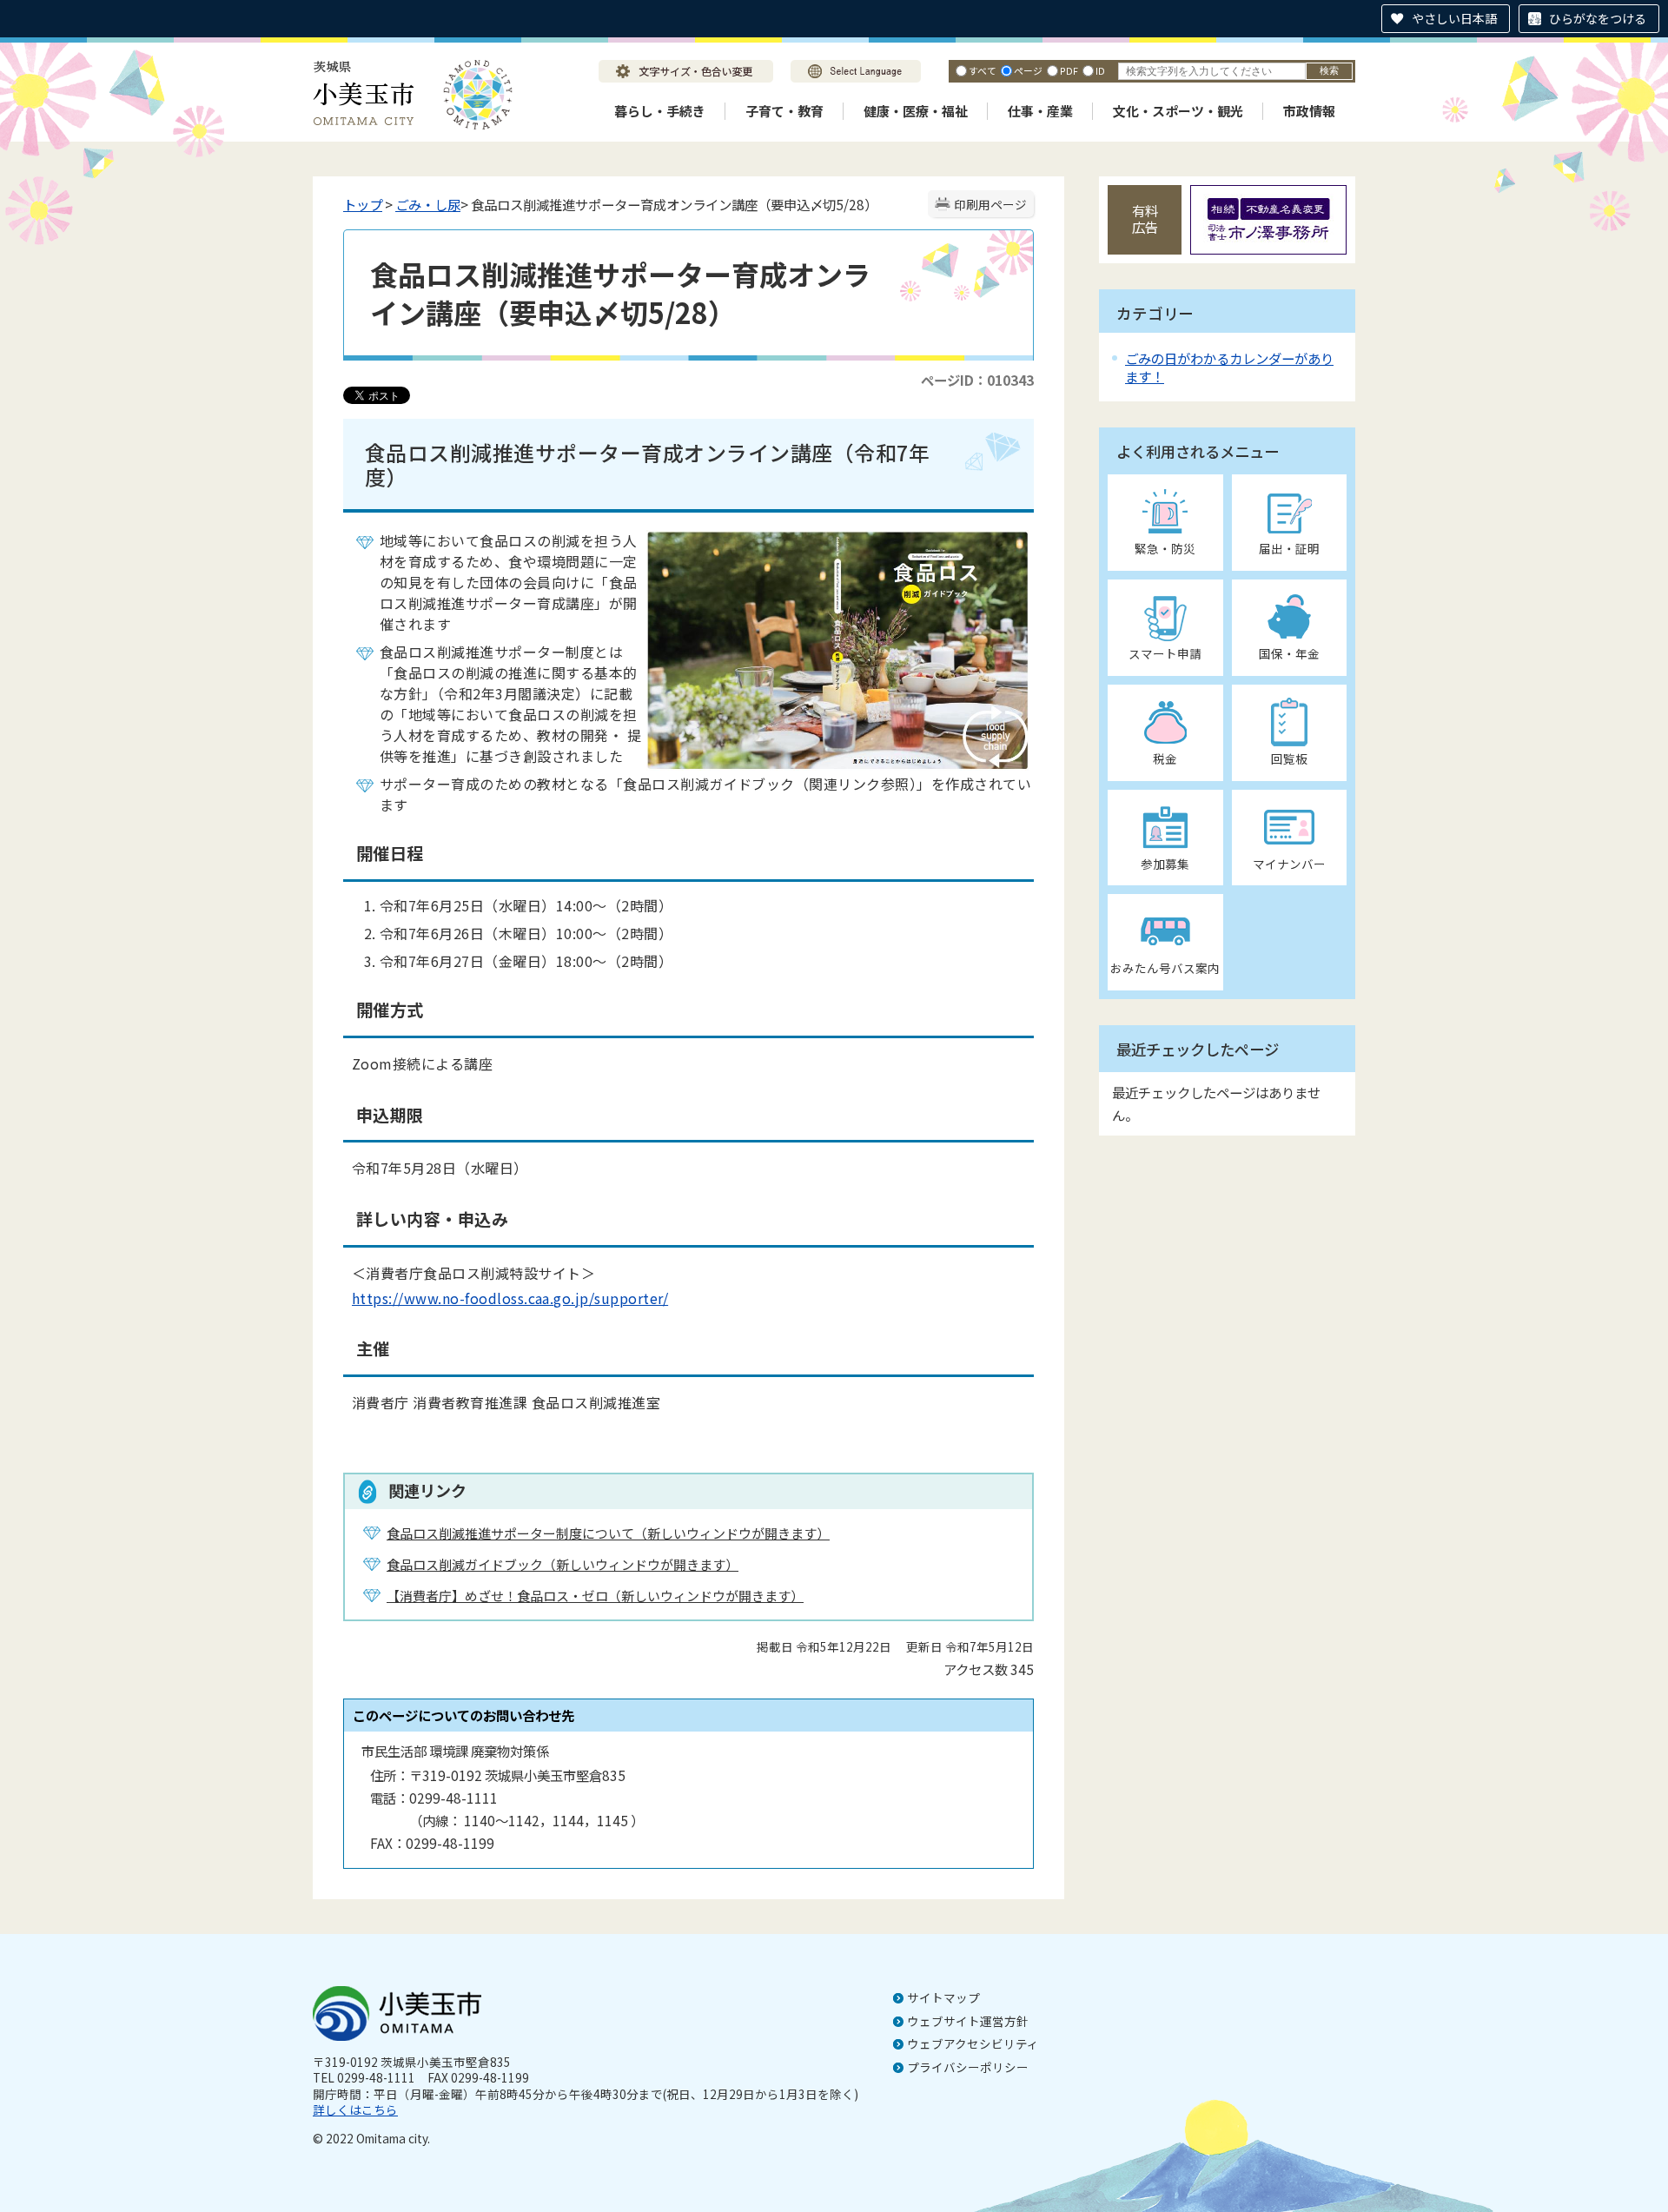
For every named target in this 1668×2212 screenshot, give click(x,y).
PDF (1069, 70)
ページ (1028, 70)
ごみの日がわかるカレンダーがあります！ (1229, 367)
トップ (363, 204)
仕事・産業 (1040, 111)
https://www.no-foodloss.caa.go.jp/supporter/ (510, 1298)
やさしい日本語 (1454, 18)
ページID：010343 (977, 380)
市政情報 (1309, 111)
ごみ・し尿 (428, 204)
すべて (983, 70)
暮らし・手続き (660, 111)
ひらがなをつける (1598, 18)
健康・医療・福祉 (916, 111)
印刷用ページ (990, 204)
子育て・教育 (784, 111)
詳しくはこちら (355, 2109)
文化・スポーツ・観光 (1178, 111)
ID (1100, 70)
